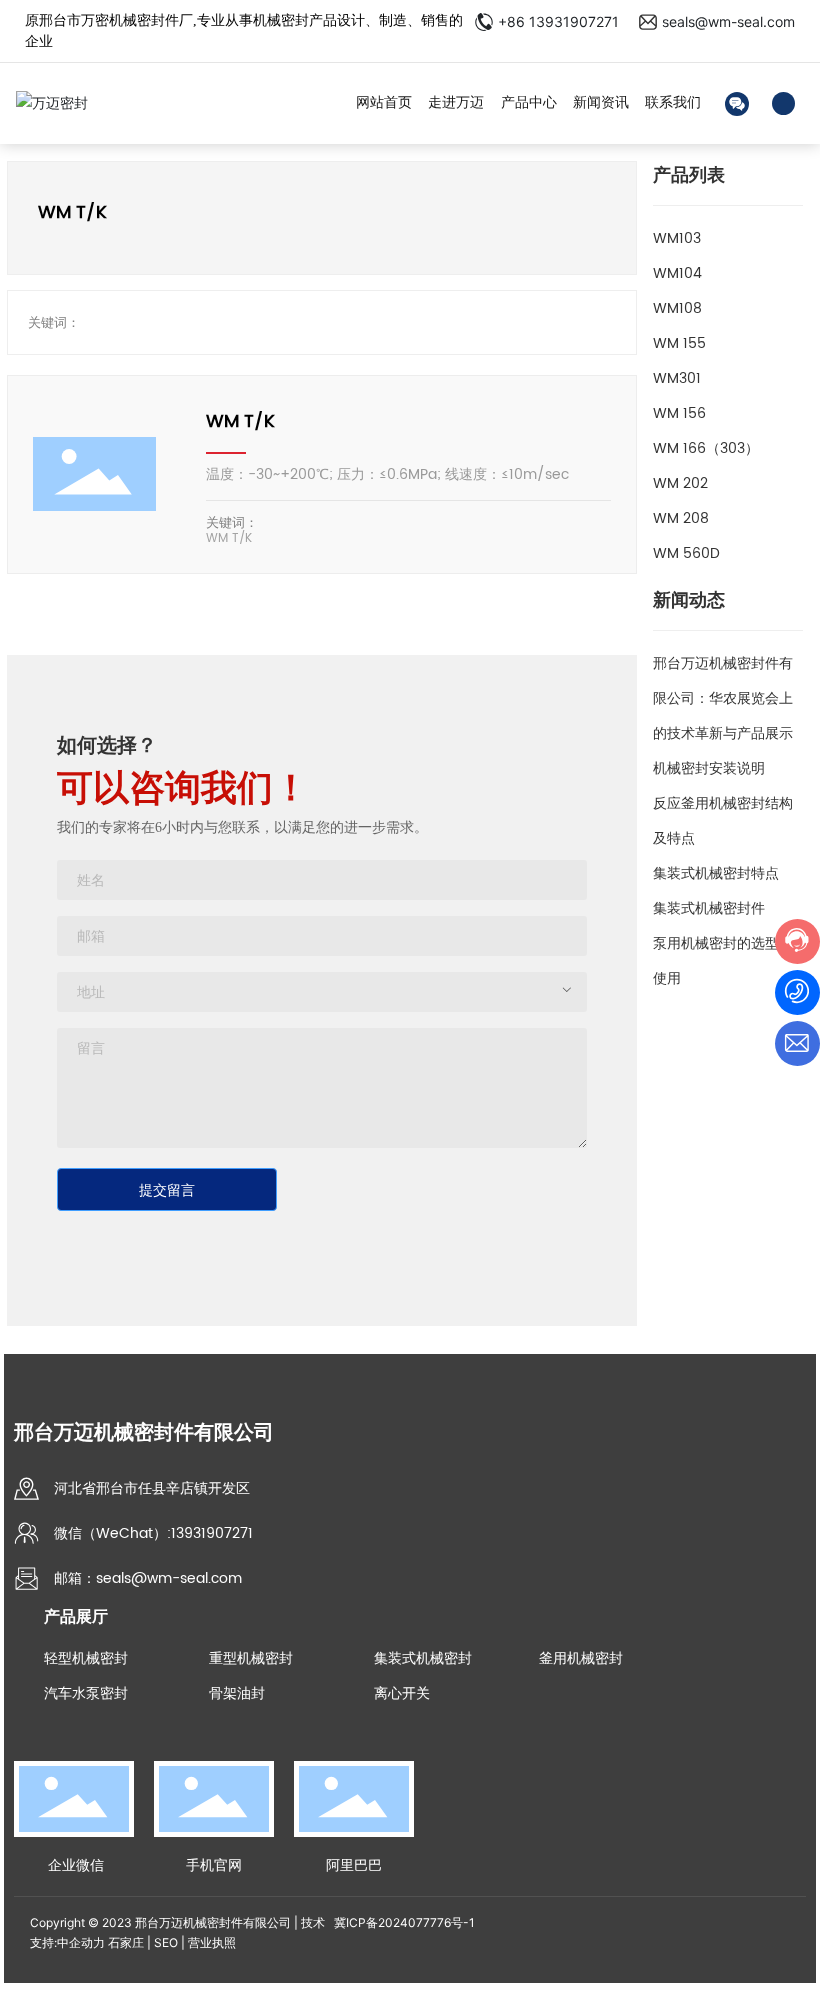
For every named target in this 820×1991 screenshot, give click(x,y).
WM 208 (681, 518)
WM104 (677, 273)
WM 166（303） (706, 448)
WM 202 (680, 483)
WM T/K (240, 421)
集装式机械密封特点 (716, 873)
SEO (166, 1942)
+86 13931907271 (558, 21)
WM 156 (679, 413)
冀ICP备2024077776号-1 (404, 1922)
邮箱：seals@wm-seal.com (148, 1578)
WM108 (677, 308)
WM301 (677, 378)
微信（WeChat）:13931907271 (153, 1533)
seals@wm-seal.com (728, 21)
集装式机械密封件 (709, 908)
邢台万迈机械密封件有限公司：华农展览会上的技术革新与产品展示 (723, 698)
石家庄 (126, 1942)
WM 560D (686, 553)
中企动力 (81, 1942)
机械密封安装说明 (709, 768)
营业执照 (212, 1942)
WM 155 (679, 343)
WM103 (677, 238)
